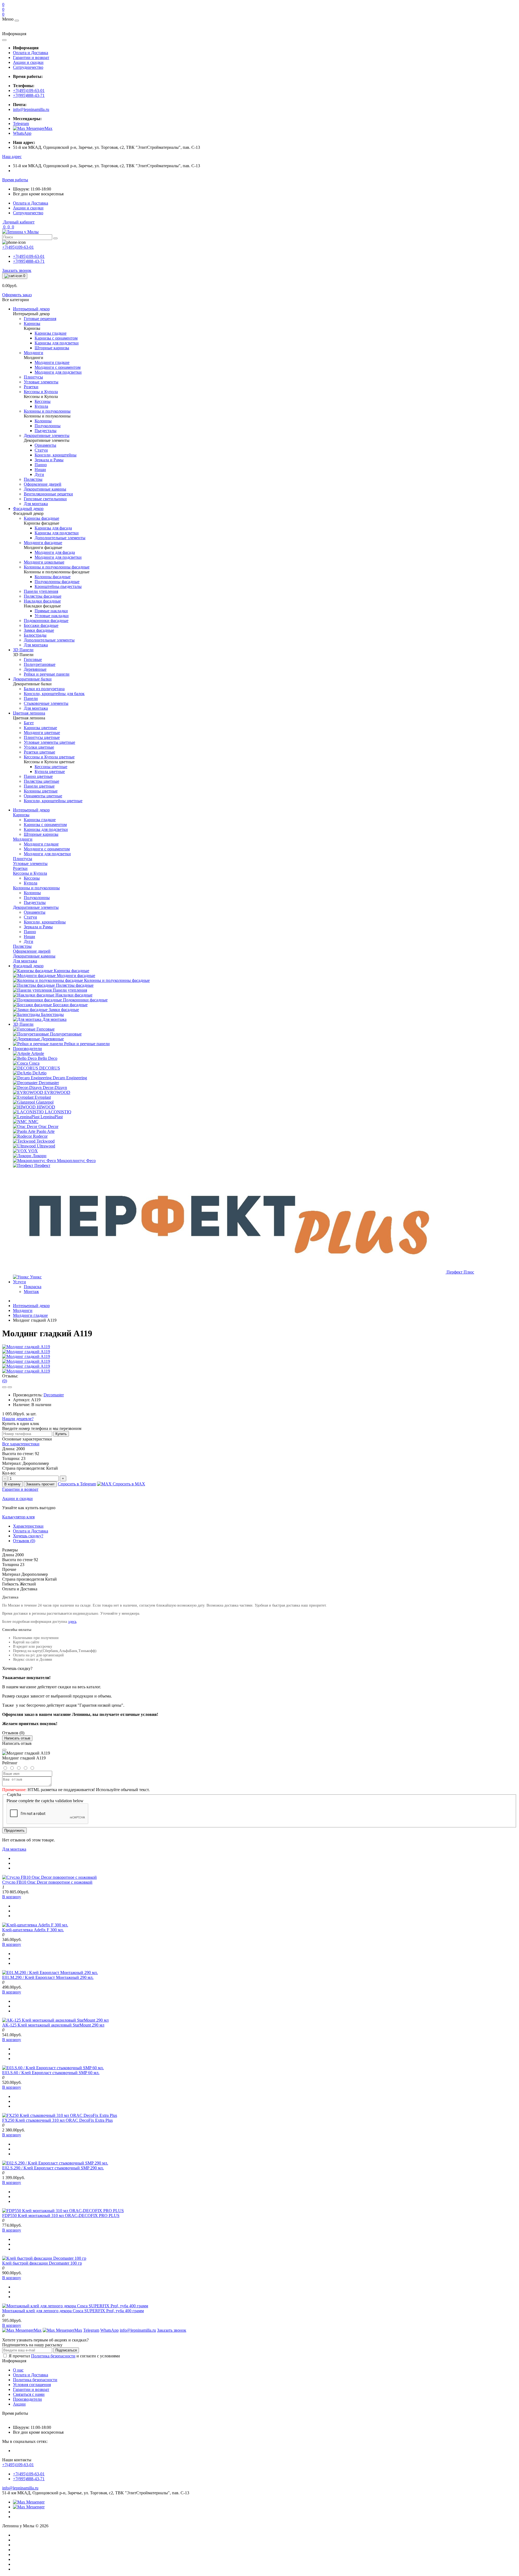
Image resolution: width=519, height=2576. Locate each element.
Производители (27, 1049)
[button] (12, 157)
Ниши (29, 937)
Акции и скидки (28, 62)
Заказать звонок (17, 270)
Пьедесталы (35, 902)
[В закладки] (4, 1387)
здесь (72, 1622)
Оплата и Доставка (31, 53)
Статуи (30, 917)
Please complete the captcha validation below (45, 1801)
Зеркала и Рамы (38, 927)
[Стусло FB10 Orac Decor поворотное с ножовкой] (49, 1877)
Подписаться (66, 2350)
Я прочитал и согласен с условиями (64, 2356)
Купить (61, 1434)
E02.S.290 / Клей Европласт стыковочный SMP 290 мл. (53, 2168)
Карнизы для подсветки (46, 829)
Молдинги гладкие (41, 844)
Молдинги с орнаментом (47, 849)
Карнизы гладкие (40, 820)
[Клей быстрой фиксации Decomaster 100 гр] (44, 2258)
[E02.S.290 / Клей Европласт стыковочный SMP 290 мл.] (55, 2163)
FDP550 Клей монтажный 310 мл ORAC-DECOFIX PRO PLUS (61, 2215)
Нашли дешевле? (18, 1419)
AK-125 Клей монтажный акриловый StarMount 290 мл (53, 2025)
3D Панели (23, 1024)
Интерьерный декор (31, 810)
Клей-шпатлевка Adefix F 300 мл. (33, 1930)
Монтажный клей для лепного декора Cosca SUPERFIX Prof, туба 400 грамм (73, 2311)
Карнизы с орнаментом (45, 825)
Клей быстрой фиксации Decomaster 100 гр (42, 2263)
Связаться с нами (29, 2394)
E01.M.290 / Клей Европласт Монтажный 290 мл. (48, 1977)
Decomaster (54, 1395)
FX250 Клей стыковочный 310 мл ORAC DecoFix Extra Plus (57, 2120)
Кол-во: (9, 1473)
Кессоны (32, 878)
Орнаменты (35, 912)
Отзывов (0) (24, 1541)
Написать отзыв (17, 1738)
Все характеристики (21, 1444)
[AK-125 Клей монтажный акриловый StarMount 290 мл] (55, 2020)
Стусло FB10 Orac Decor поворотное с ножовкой (47, 1882)
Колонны (32, 893)
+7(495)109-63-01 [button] (18, 2465)
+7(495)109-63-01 (29, 91)
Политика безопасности (53, 2356)
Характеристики (28, 1526)
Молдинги (23, 1310)
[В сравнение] (10, 1387)
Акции (19, 2404)
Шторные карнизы (41, 834)
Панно (30, 932)
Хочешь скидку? (28, 1536)
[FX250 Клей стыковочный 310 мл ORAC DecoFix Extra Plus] (60, 2115)
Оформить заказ (17, 295)
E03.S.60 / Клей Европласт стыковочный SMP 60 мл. (51, 2073)
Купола (31, 883)
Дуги (29, 941)
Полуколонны (37, 898)
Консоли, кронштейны (45, 922)
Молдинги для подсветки (47, 854)
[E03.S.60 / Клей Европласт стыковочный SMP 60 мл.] (53, 2068)
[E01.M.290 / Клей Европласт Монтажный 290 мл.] (50, 1973)
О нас (18, 2370)
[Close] (4, 1750)
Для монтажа (14, 1849)
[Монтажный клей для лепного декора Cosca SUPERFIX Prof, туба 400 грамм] (75, 2306)
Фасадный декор (28, 966)
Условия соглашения (32, 2385)
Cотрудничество (28, 67)
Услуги (19, 1282)
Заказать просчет (40, 1484)
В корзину (12, 1484)
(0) (5, 1381)
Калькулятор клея (18, 1517)
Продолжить (14, 1830)
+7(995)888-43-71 (29, 95)
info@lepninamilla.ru (31, 109)
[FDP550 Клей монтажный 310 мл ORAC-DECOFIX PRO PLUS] (63, 2211)
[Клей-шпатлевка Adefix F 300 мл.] (35, 1925)
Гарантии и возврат (31, 57)
